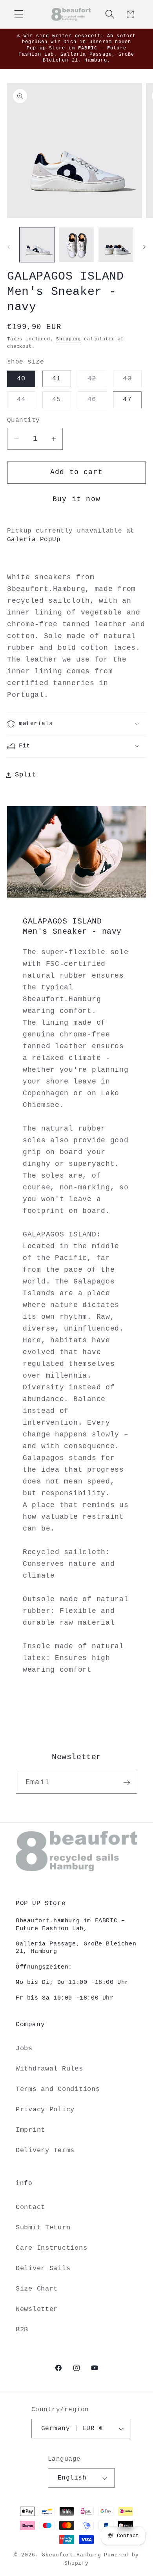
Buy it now (76, 499)
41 (56, 379)
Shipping (68, 339)
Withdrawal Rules (49, 2069)
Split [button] (25, 775)
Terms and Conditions (58, 2089)
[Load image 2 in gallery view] (77, 245)
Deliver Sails (43, 2268)
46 (97, 402)
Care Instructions (51, 2248)
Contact (30, 2207)
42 (97, 381)
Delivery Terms (45, 2150)
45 (61, 402)
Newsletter (37, 2309)
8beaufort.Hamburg (71, 2555)
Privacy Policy (45, 2110)
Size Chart (37, 2289)
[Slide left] (9, 247)
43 (132, 381)
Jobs (24, 2048)
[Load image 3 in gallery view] (116, 245)
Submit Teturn (43, 2228)
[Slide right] (144, 247)
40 (21, 379)
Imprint (30, 2130)
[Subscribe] (127, 1783)
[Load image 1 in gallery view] (37, 245)
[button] (19, 14)
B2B (22, 2330)
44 (26, 402)
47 (127, 399)
